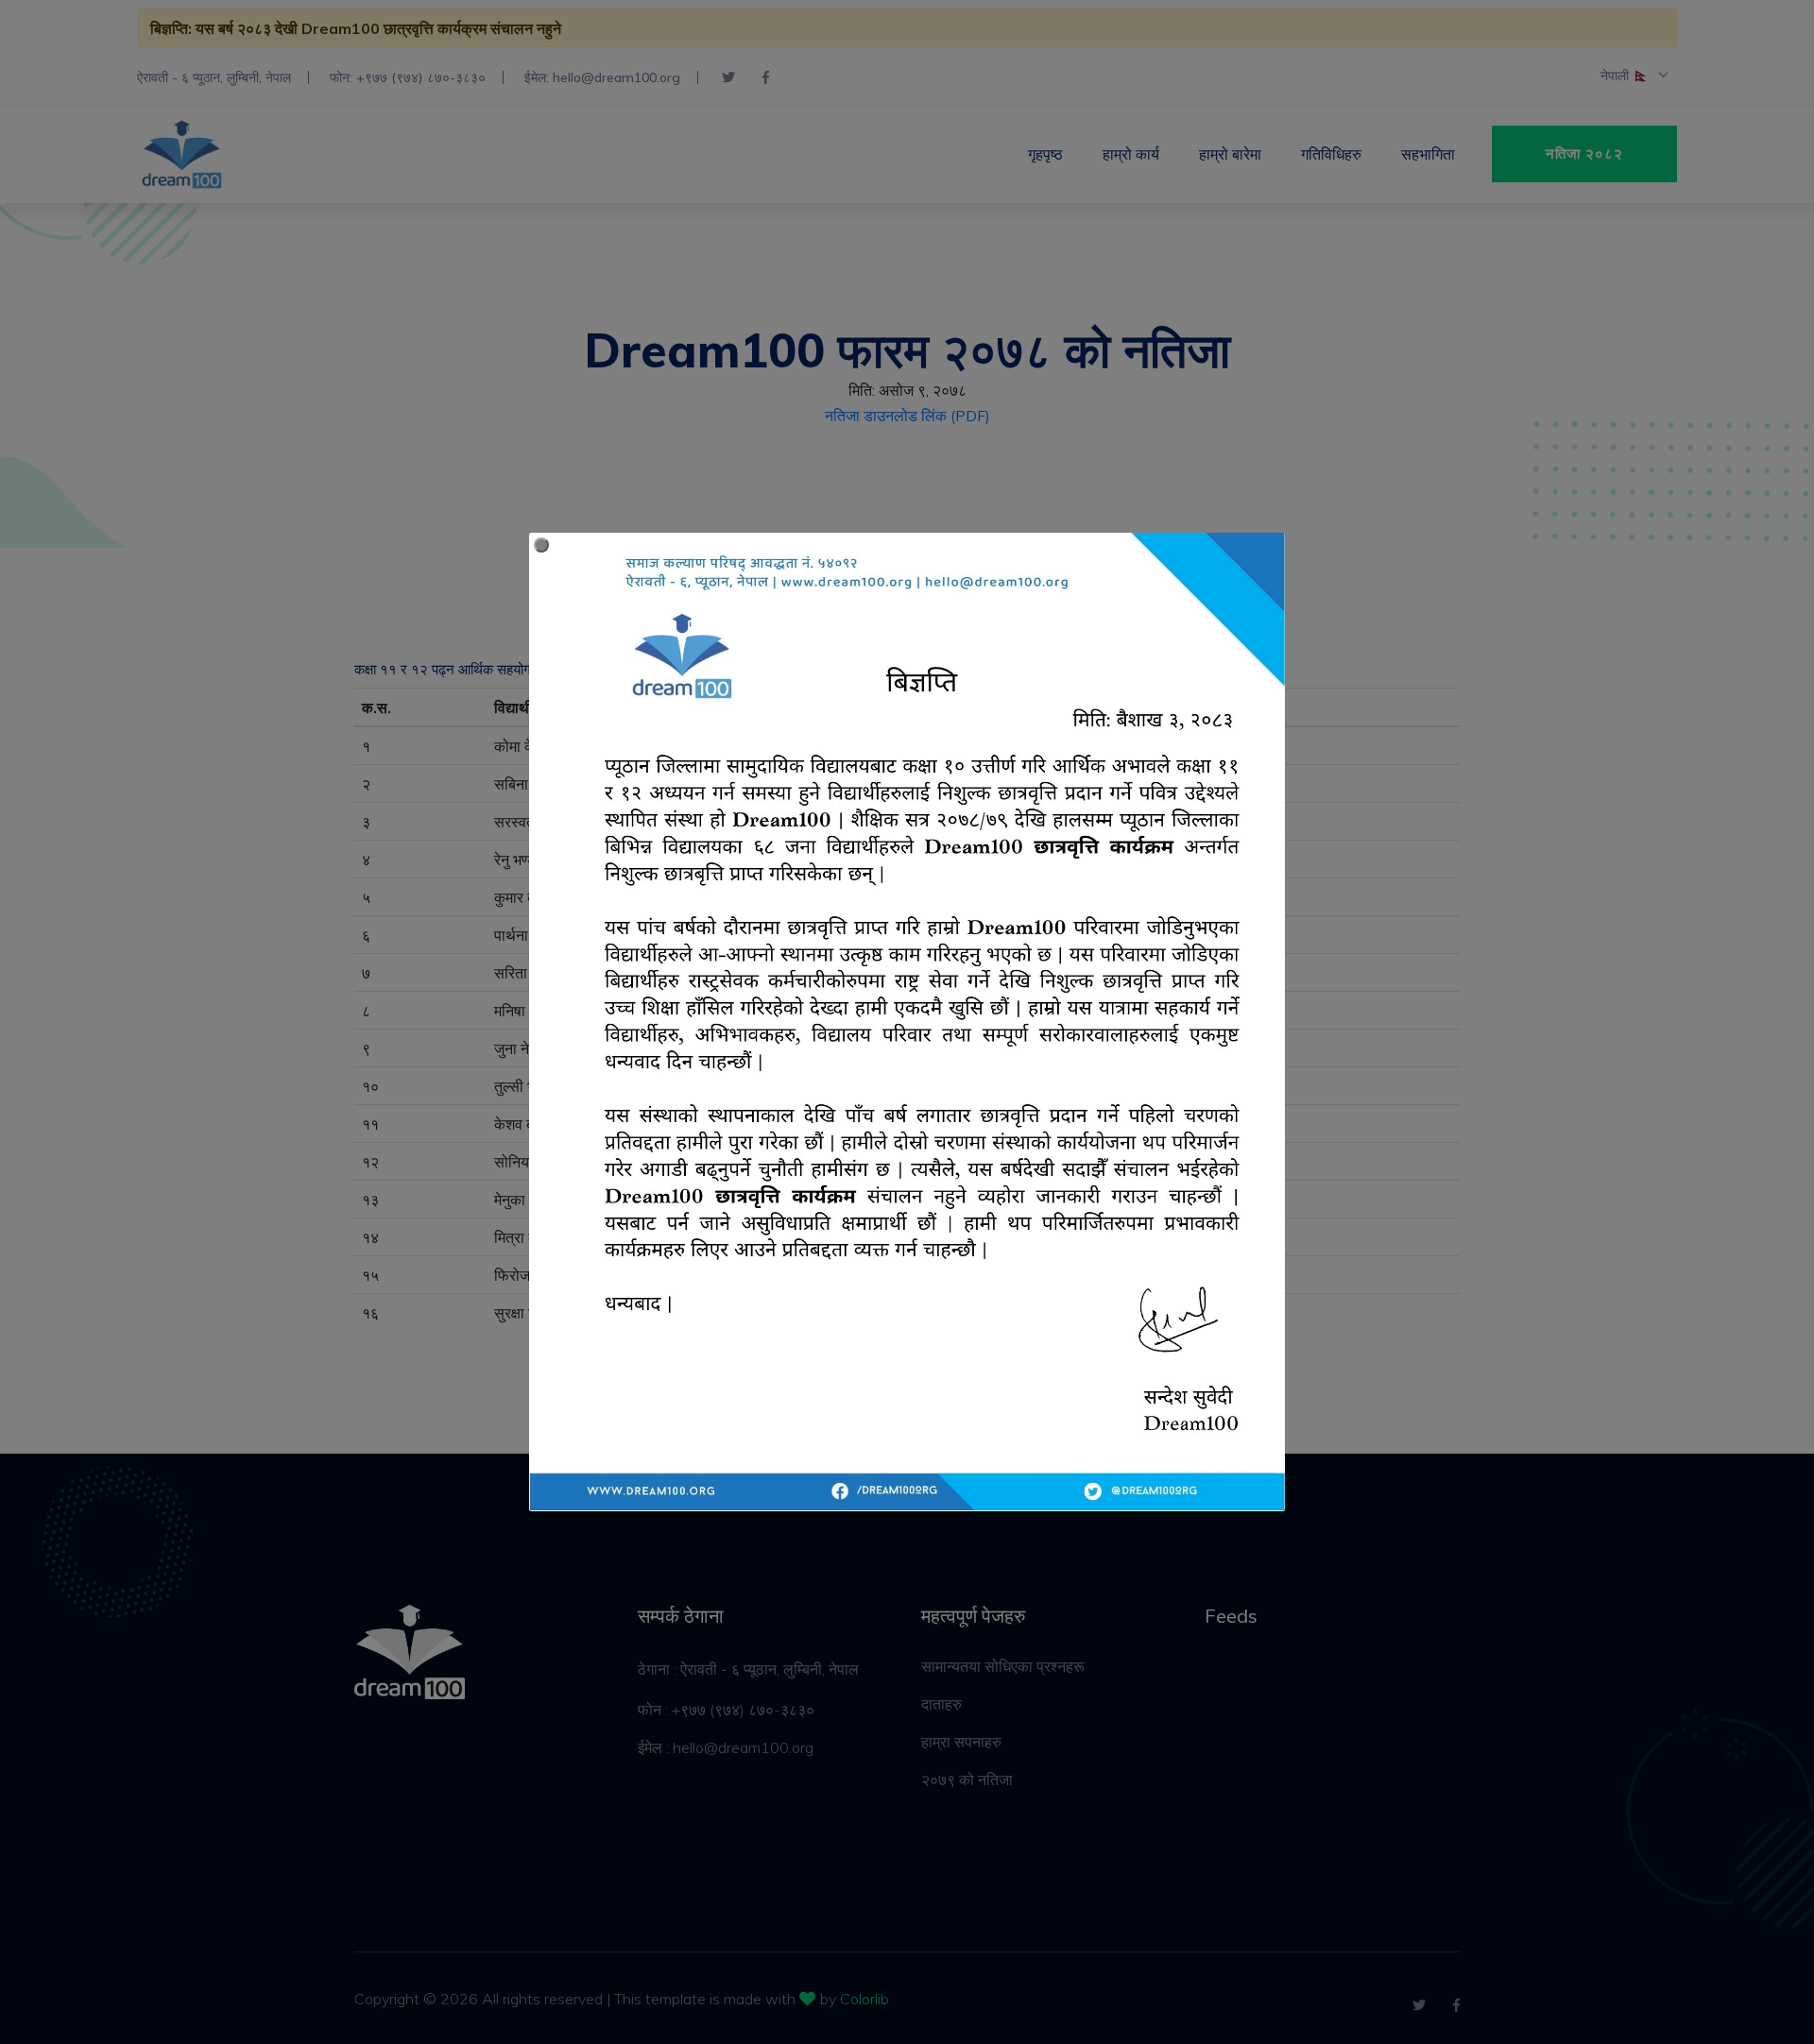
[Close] (541, 545)
